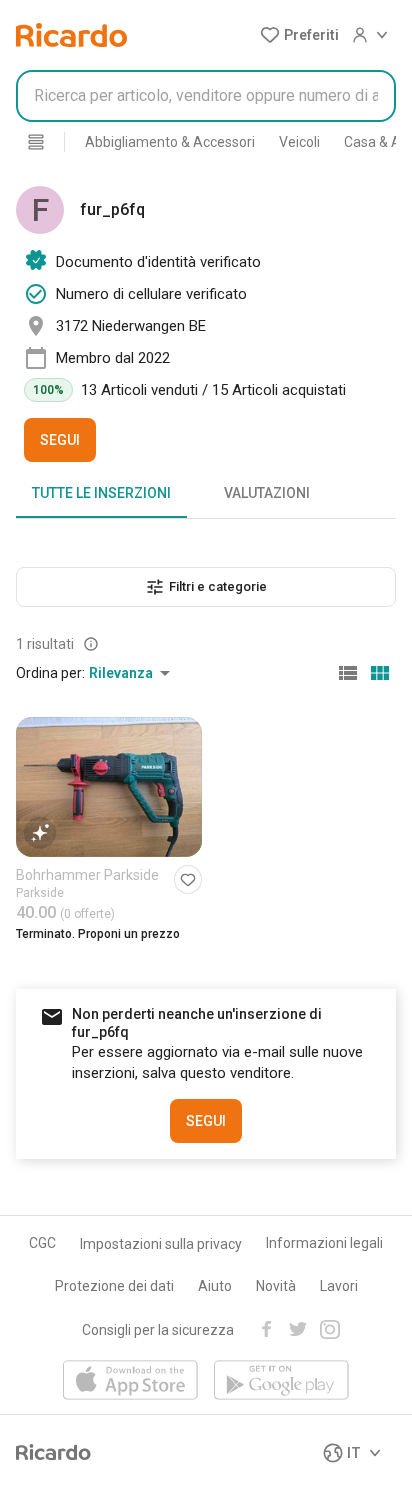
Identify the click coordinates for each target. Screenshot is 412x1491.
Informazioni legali (324, 1243)
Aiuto (215, 1286)
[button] (299, 35)
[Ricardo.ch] (71, 35)
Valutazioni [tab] (267, 493)
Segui (60, 440)
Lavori (339, 1286)
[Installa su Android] (281, 1381)
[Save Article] (188, 879)
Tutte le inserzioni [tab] (101, 493)
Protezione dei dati (114, 1286)
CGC (42, 1243)
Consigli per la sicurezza (158, 1330)
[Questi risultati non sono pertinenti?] (91, 644)
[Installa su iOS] (130, 1381)
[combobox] (206, 96)
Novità (276, 1286)
